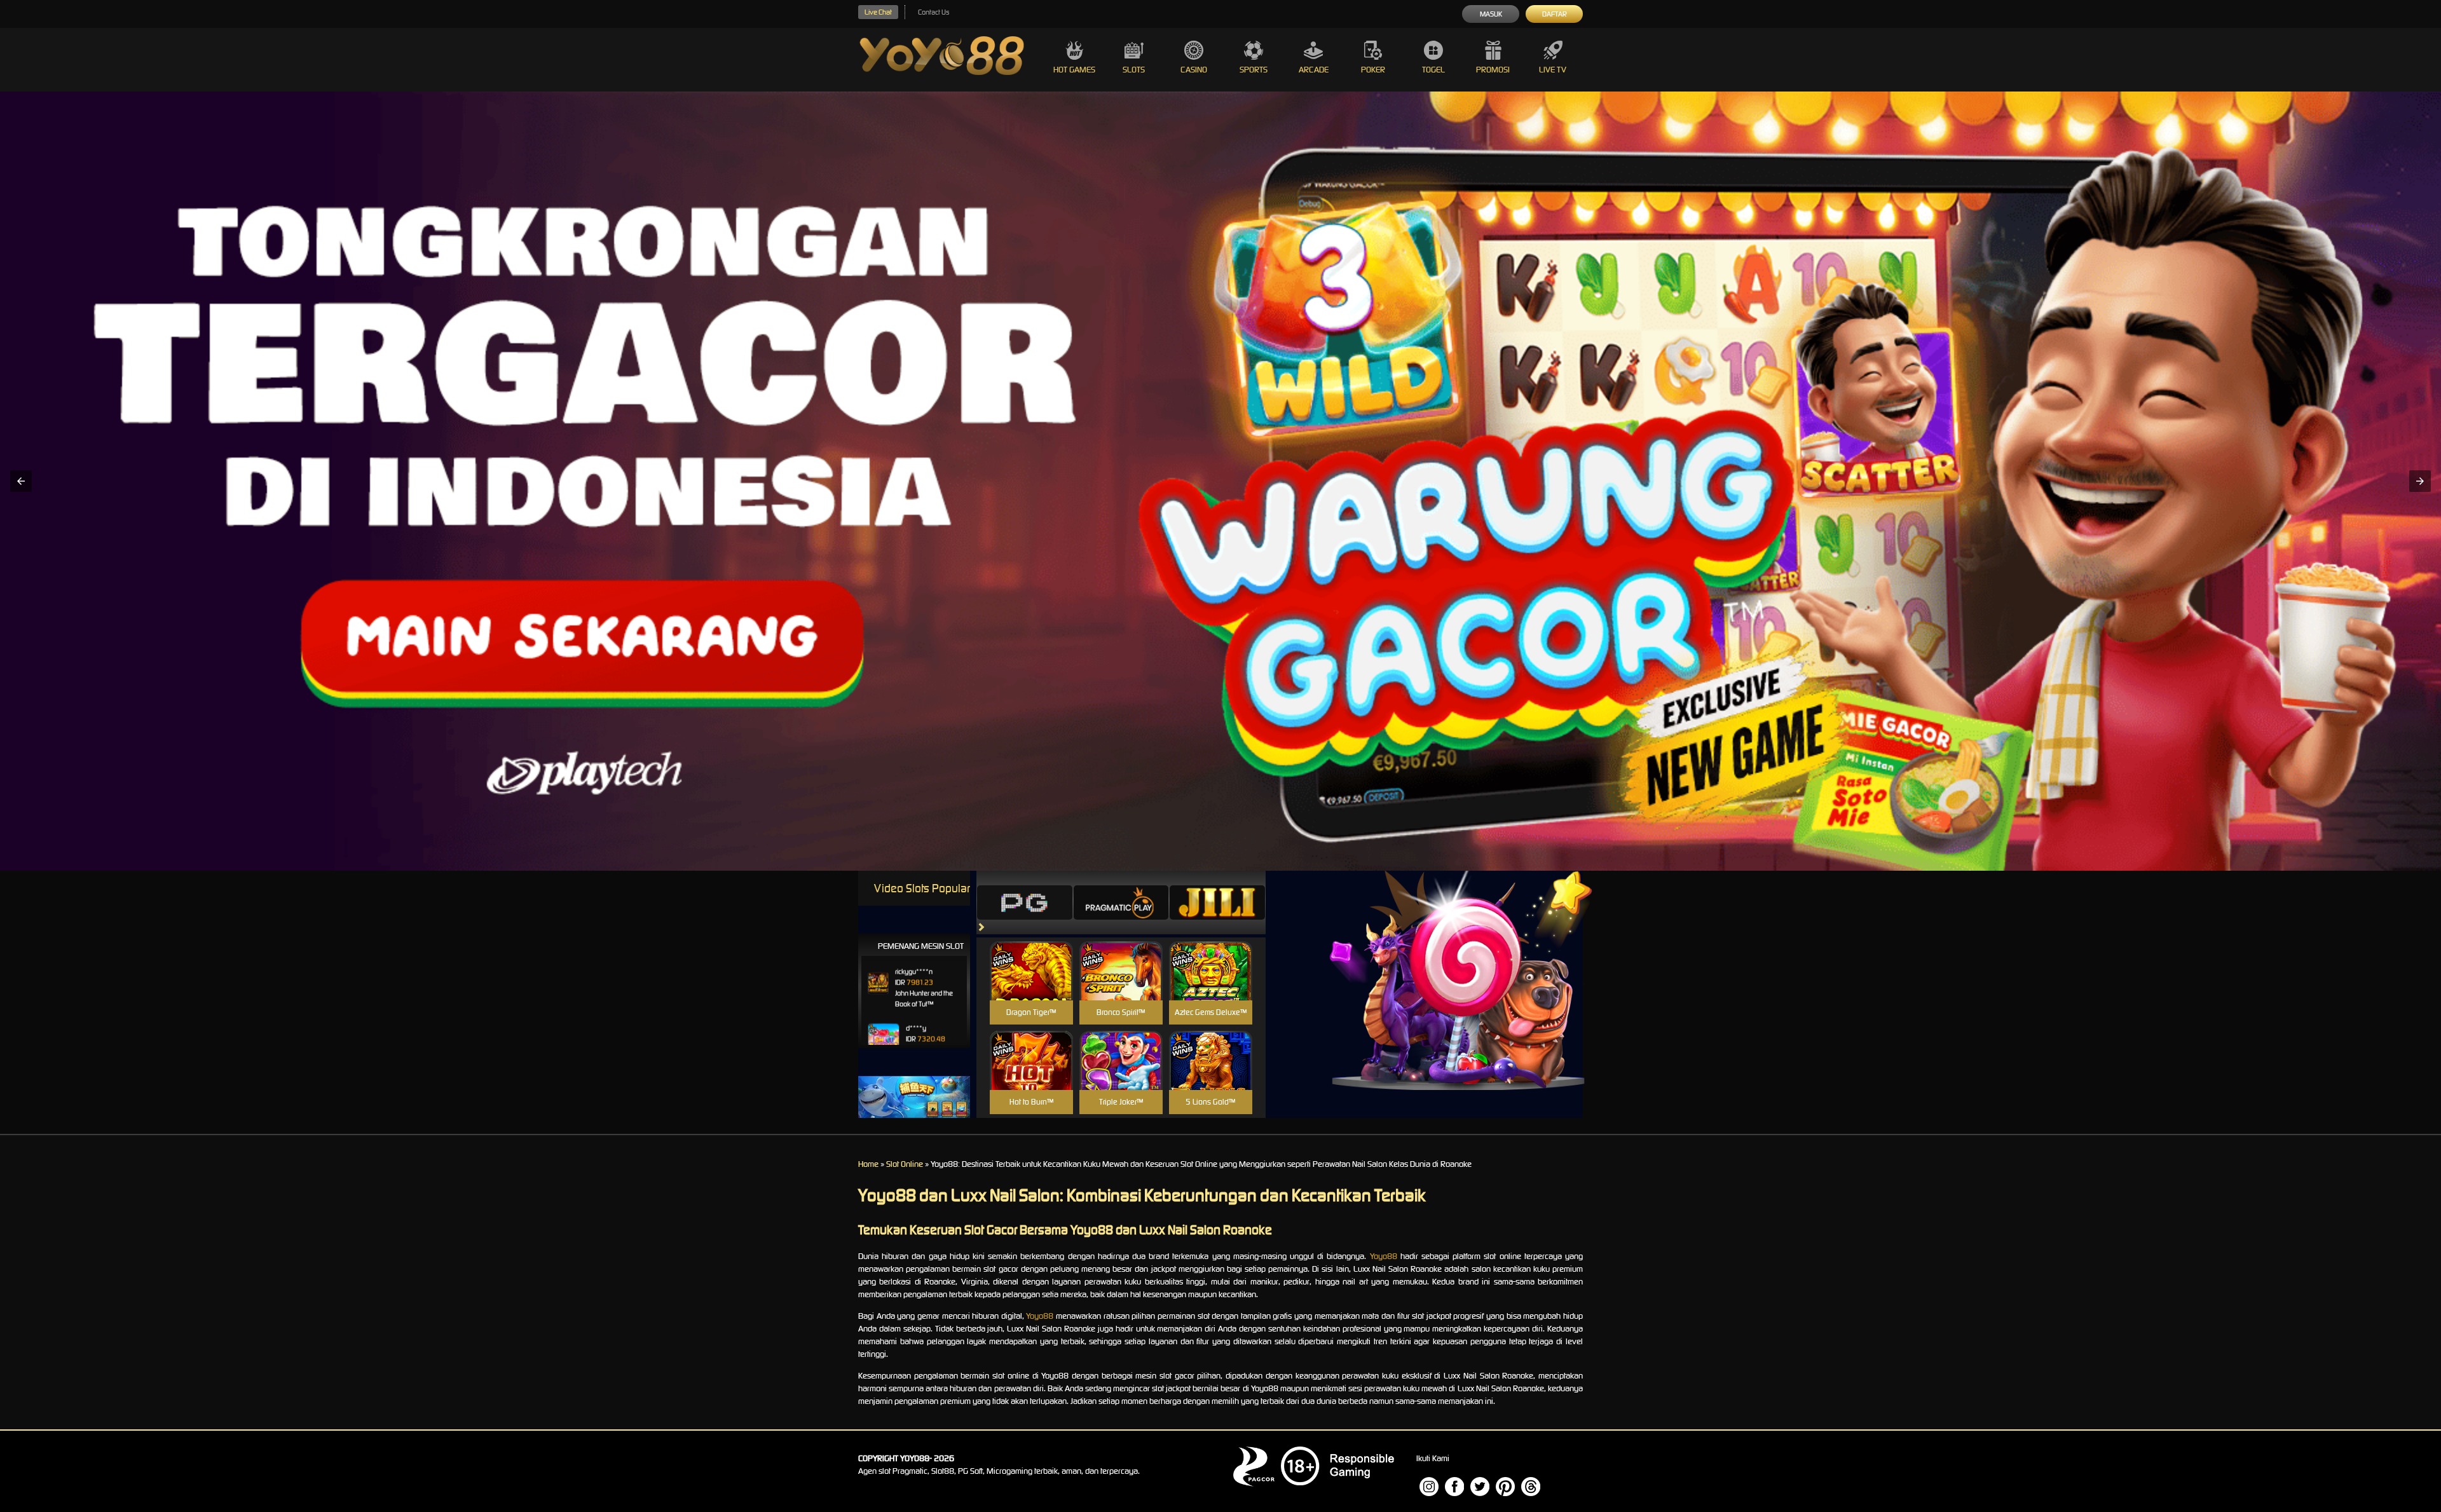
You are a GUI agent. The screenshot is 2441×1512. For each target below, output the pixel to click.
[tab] (1025, 902)
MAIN (1031, 984)
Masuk (1491, 14)
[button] (21, 481)
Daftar (1555, 14)
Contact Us (933, 12)
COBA (1031, 956)
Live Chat (878, 12)
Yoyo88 (1384, 1256)
